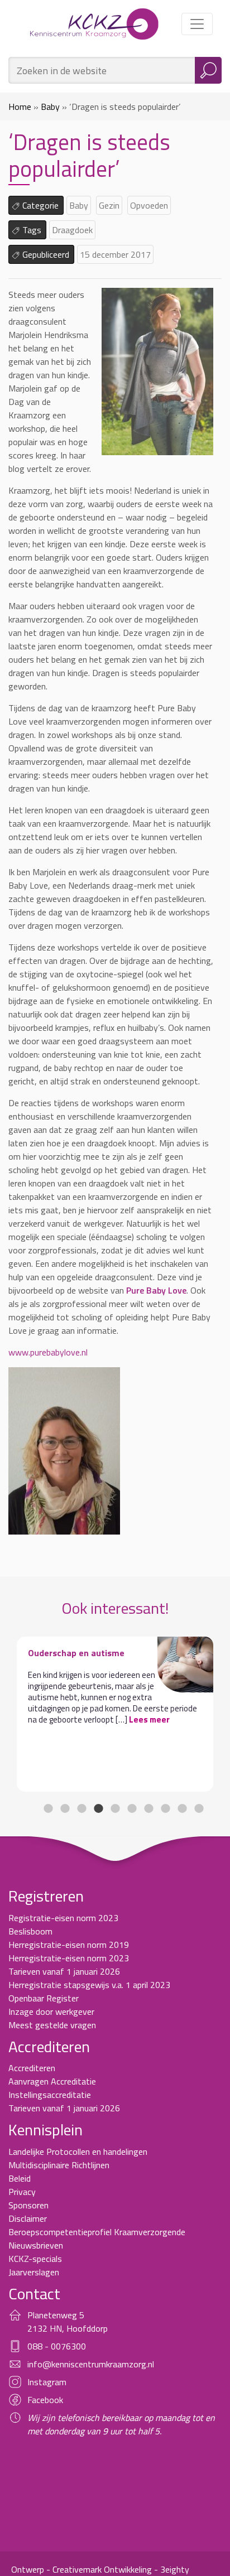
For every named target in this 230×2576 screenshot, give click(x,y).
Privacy (22, 2192)
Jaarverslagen (34, 2272)
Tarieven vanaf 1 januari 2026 (64, 1971)
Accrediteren (32, 2068)
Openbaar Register (44, 1998)
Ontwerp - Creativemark (56, 2569)
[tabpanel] (115, 1714)
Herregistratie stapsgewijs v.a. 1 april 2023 (89, 1985)
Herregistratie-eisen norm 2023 (69, 1958)
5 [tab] (115, 1808)
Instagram (47, 2382)
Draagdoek (72, 230)
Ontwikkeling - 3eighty (147, 2569)
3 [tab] (82, 1808)
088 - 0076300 (57, 2346)
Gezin (109, 205)
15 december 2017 (115, 254)
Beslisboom (30, 1931)
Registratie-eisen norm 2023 (63, 1918)
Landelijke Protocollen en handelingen (78, 2152)
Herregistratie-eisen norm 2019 (69, 1945)
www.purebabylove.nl (48, 1352)
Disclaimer (28, 2218)
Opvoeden (149, 205)
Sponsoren (28, 2205)
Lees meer (149, 1719)
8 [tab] (165, 1808)
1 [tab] (48, 1808)
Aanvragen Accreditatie (52, 2081)
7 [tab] (148, 1808)
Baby (50, 107)
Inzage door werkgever (51, 2011)
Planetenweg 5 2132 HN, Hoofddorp (68, 2322)
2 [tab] (65, 1808)
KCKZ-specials (35, 2259)
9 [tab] (182, 1808)
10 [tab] (199, 1808)
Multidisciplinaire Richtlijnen (59, 2165)
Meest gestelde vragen (52, 2025)
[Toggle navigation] (197, 24)
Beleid (20, 2178)
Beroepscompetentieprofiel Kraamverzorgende (97, 2232)
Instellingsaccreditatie (50, 2095)
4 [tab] (98, 1808)
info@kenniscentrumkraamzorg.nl (91, 2364)
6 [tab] (132, 1808)
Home (20, 107)
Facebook (45, 2400)
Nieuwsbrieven (36, 2245)
